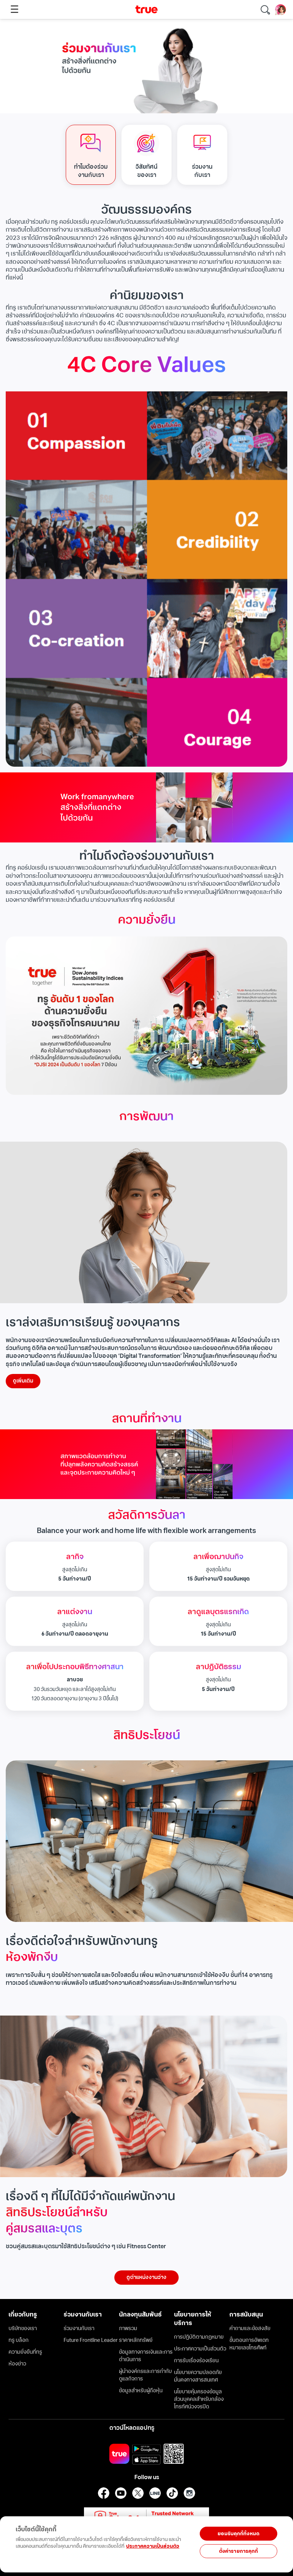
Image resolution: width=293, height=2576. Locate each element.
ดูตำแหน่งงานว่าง (146, 2277)
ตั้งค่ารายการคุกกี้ (239, 2551)
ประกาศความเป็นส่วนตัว (153, 2546)
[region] (96, 2540)
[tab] (91, 155)
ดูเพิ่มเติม (23, 1381)
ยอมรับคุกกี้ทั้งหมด (239, 2534)
